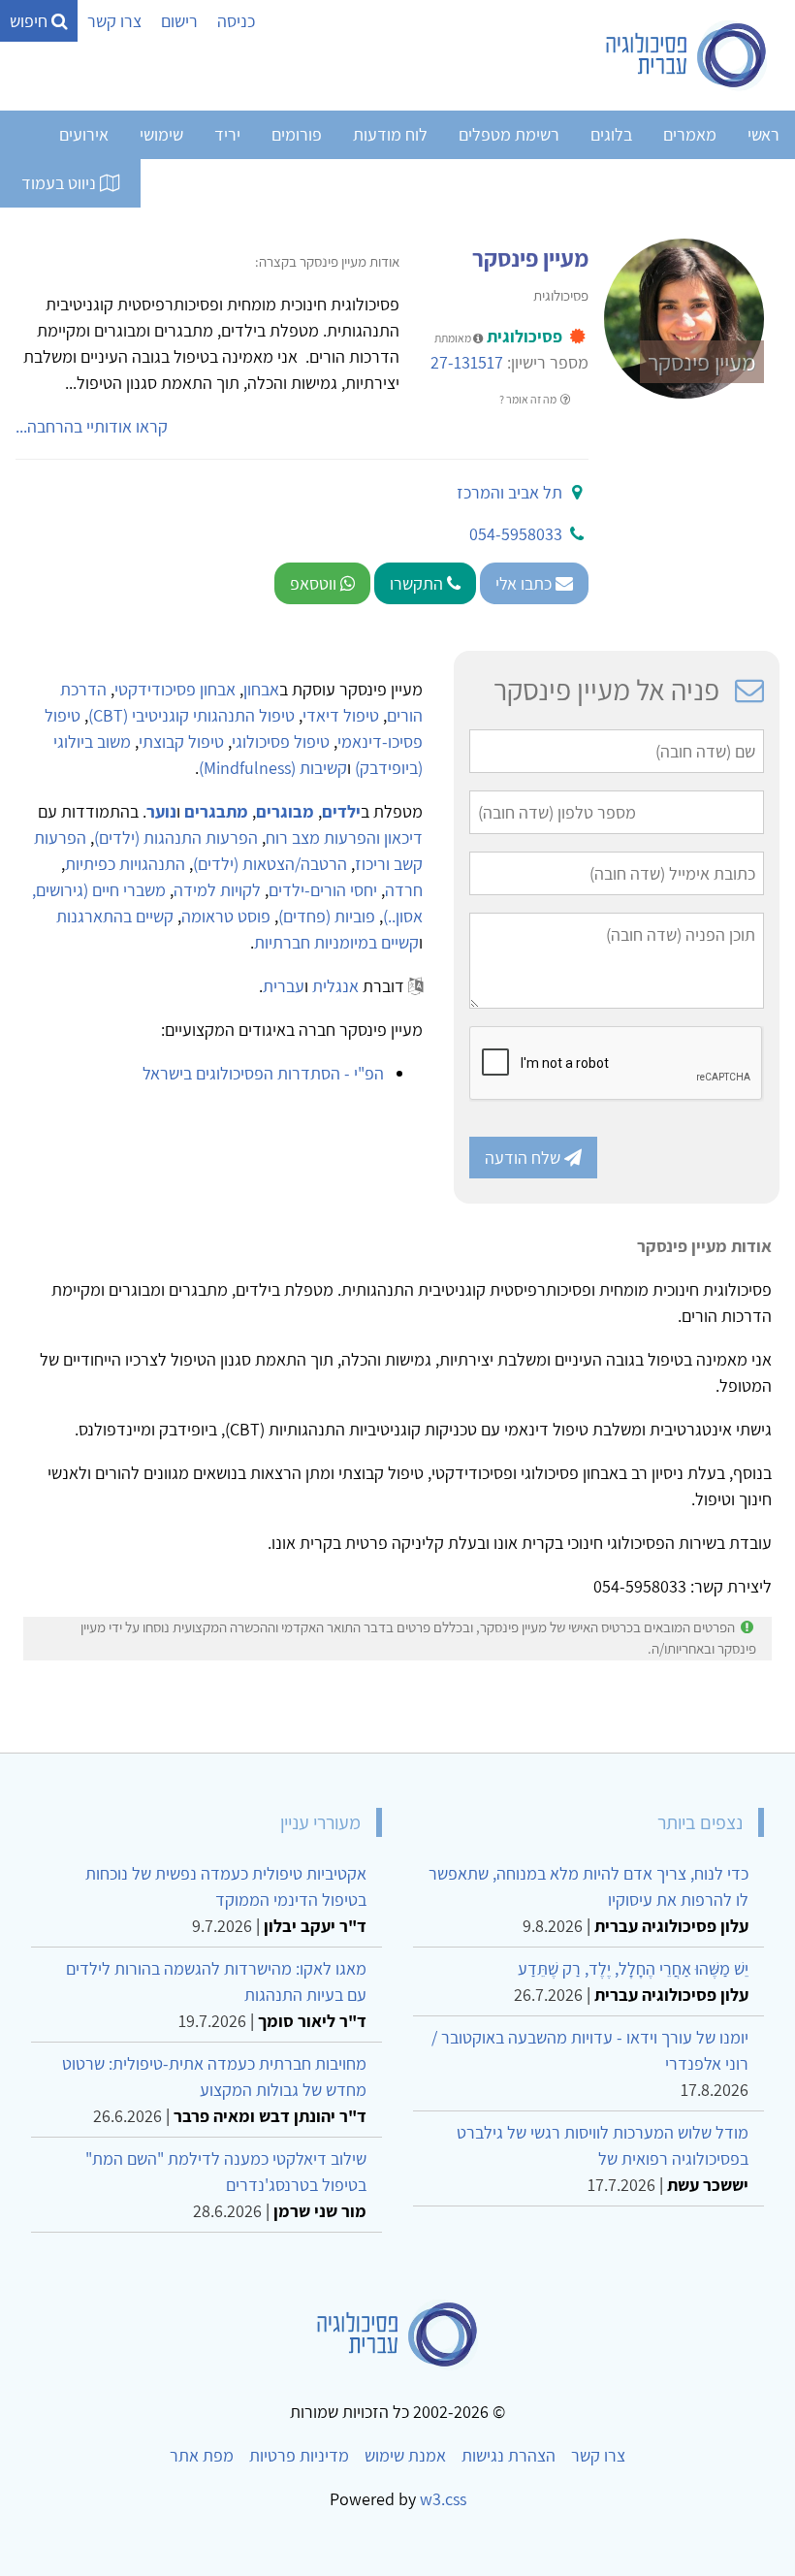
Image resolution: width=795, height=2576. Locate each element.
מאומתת (454, 338)
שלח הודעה (525, 1158)
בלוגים (611, 134)
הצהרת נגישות (509, 2455)
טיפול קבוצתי (181, 741)
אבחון (261, 689)
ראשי (763, 134)
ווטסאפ (315, 583)
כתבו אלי (525, 583)
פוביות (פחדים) (327, 916)
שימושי (161, 134)
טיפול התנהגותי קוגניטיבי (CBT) (191, 715)
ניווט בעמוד (61, 183)
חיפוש (31, 21)
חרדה (404, 890)
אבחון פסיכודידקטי (175, 689)
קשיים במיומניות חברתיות (336, 942)
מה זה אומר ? (529, 399)
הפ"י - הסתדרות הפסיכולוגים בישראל (263, 1073)
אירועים (84, 134)
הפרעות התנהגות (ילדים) (176, 837)
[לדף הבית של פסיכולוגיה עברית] (687, 55)
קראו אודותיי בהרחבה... (92, 426)
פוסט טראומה (226, 916)
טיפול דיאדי (341, 715)
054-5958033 (516, 534)
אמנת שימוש (405, 2455)
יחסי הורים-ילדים (323, 890)
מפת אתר (202, 2455)
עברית (284, 986)
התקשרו (418, 583)
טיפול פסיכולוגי (281, 741)
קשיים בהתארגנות (115, 916)
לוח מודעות (390, 134)
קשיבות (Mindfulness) (273, 768)
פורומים (297, 134)
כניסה (236, 21)
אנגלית (335, 986)
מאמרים (690, 134)
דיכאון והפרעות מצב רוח (344, 837)
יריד (227, 134)
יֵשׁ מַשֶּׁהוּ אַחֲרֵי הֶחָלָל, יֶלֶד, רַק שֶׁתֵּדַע (633, 1968)
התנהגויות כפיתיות (125, 864)
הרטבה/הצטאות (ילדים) (270, 864)
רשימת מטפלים (509, 134)
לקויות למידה (217, 890)
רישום (179, 21)
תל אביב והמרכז (509, 492)
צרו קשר (114, 21)
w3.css (443, 2499)
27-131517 (467, 362)
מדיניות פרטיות (299, 2455)
